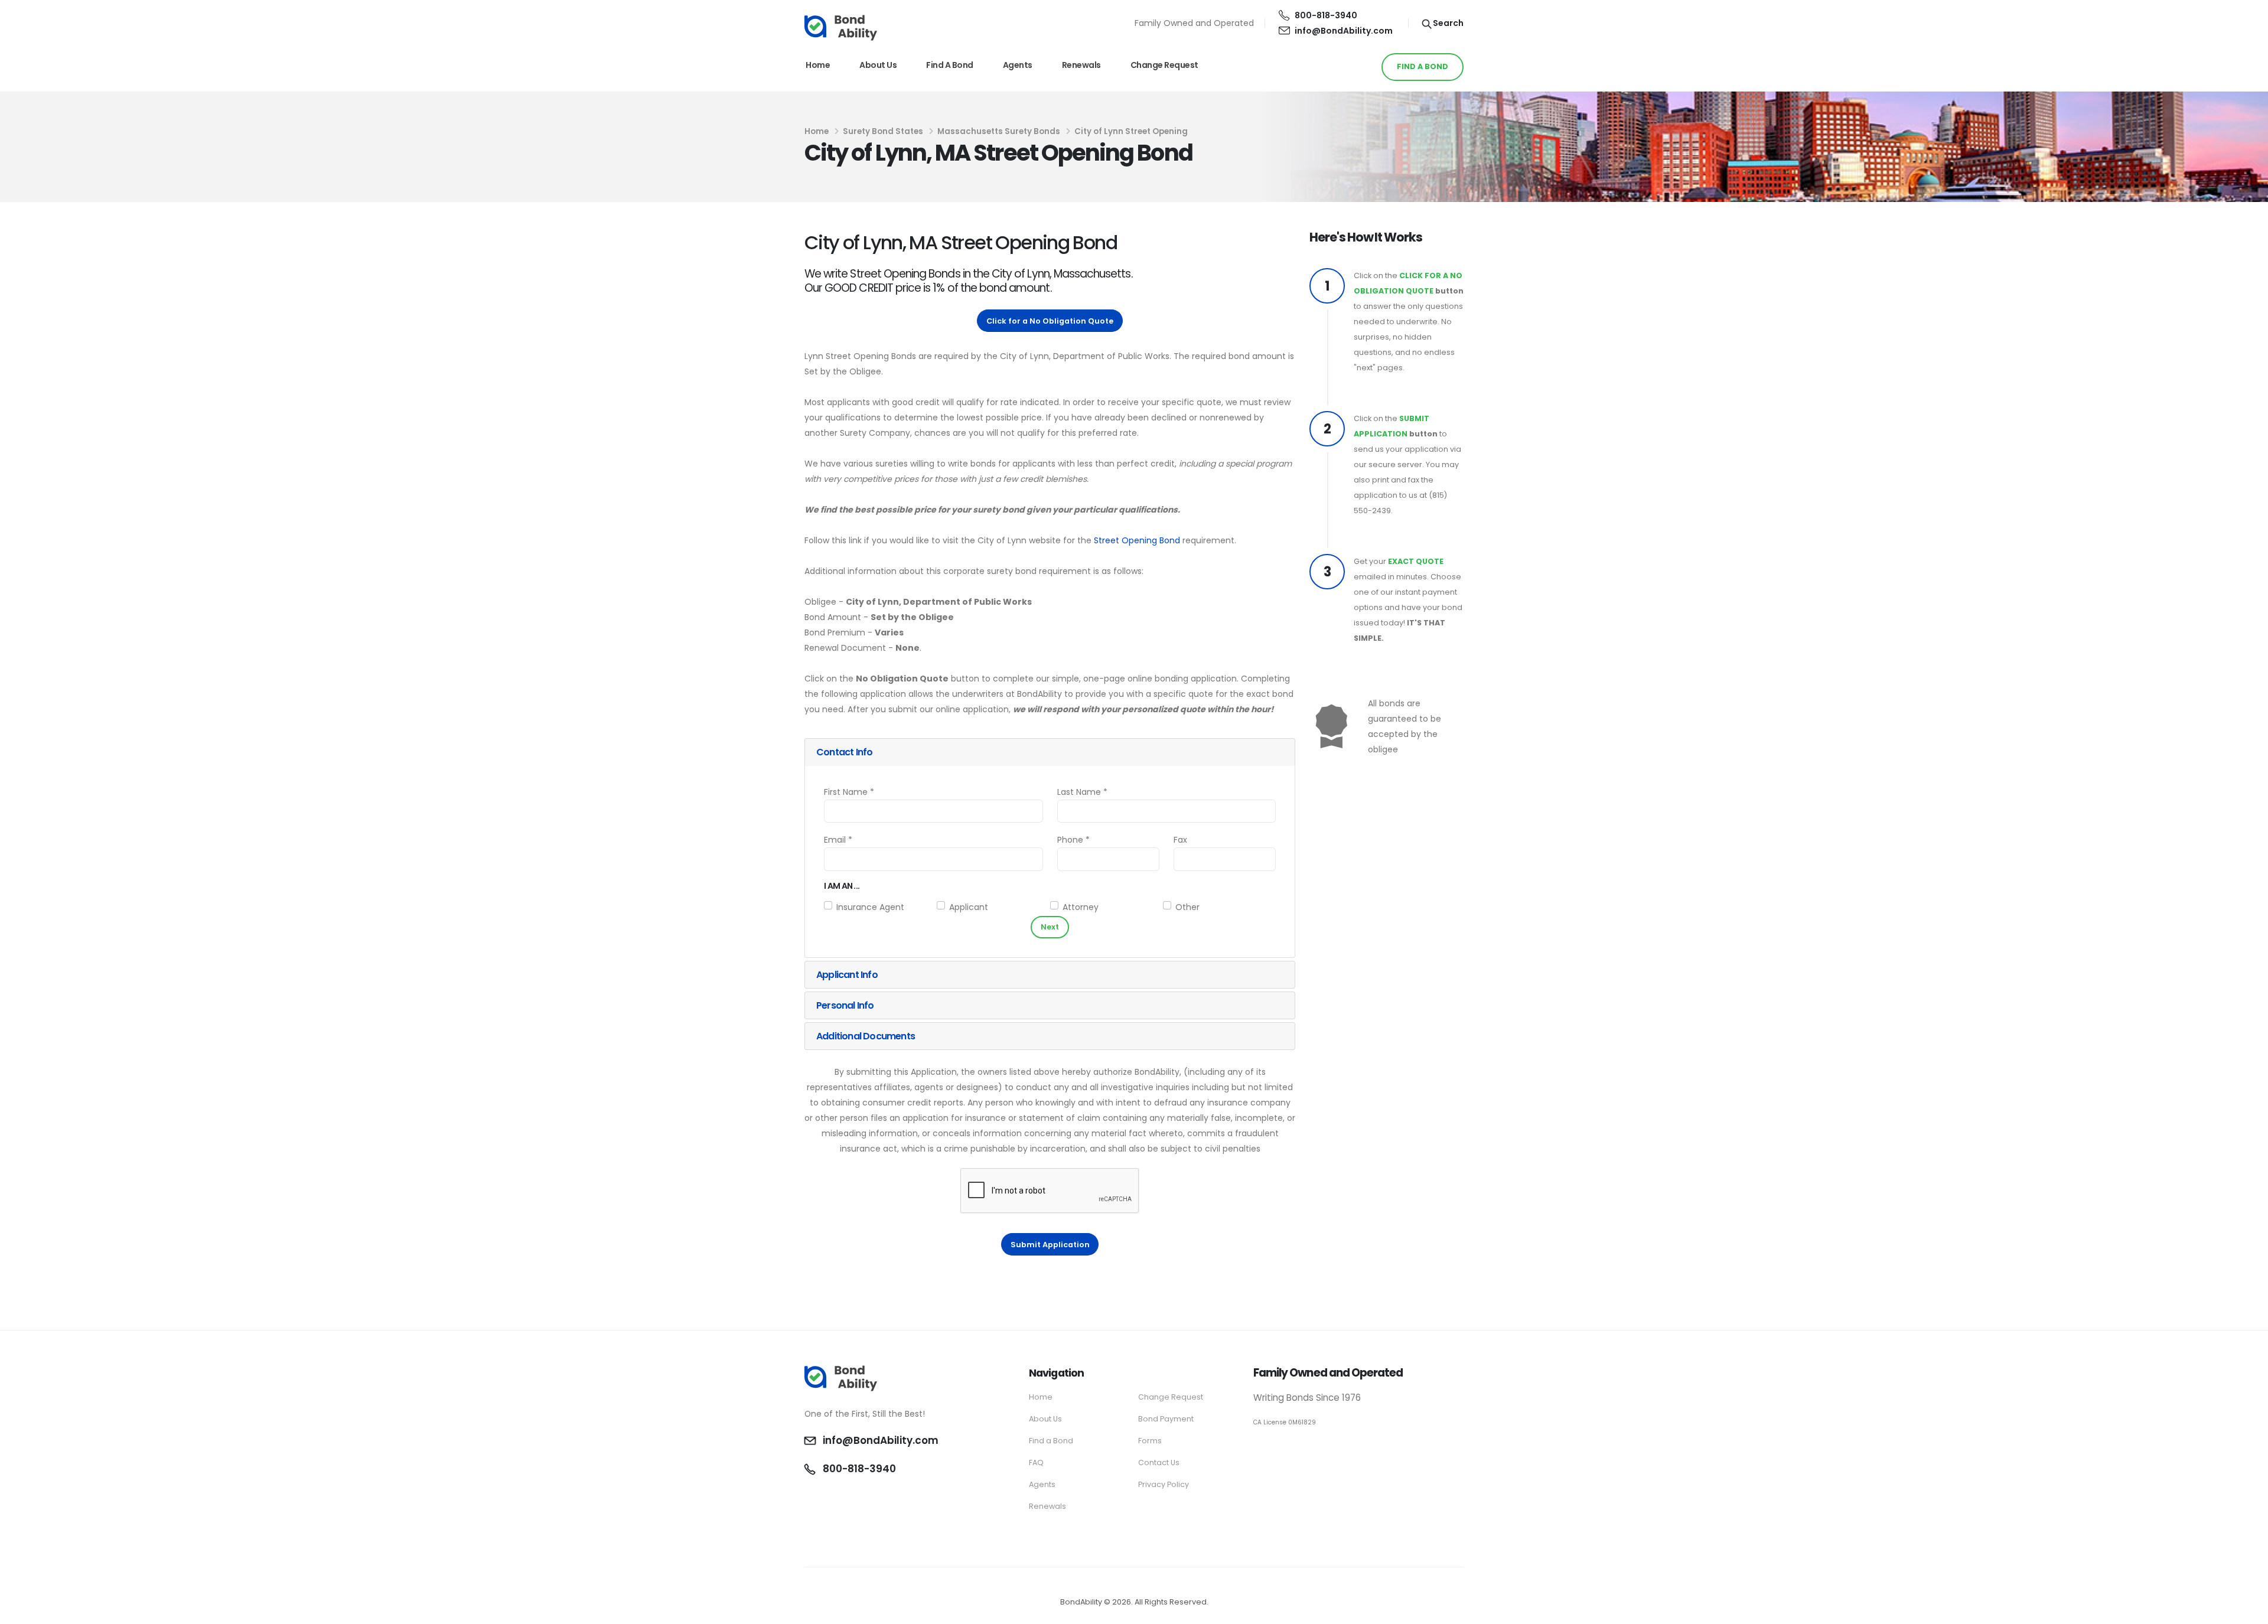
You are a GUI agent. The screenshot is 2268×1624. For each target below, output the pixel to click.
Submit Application (1050, 1245)
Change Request (1164, 65)
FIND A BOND (1423, 66)
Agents (1018, 65)
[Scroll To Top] (2247, 1611)
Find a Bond (950, 65)
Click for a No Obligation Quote (1050, 321)
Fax (1180, 840)
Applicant (969, 907)
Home (818, 65)
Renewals (1081, 65)
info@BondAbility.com (1344, 31)
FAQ (1036, 1462)
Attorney (1081, 907)
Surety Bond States (883, 131)
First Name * (849, 792)
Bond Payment (1166, 1419)
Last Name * (1082, 792)
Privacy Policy (1164, 1484)
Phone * (1073, 840)
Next (1050, 927)
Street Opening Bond (1137, 540)
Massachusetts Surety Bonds (999, 131)
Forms (1150, 1441)
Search (1447, 23)
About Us (878, 65)
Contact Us (1159, 1462)
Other (1187, 907)
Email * (838, 840)
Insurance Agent (870, 907)
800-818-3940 (1326, 15)
